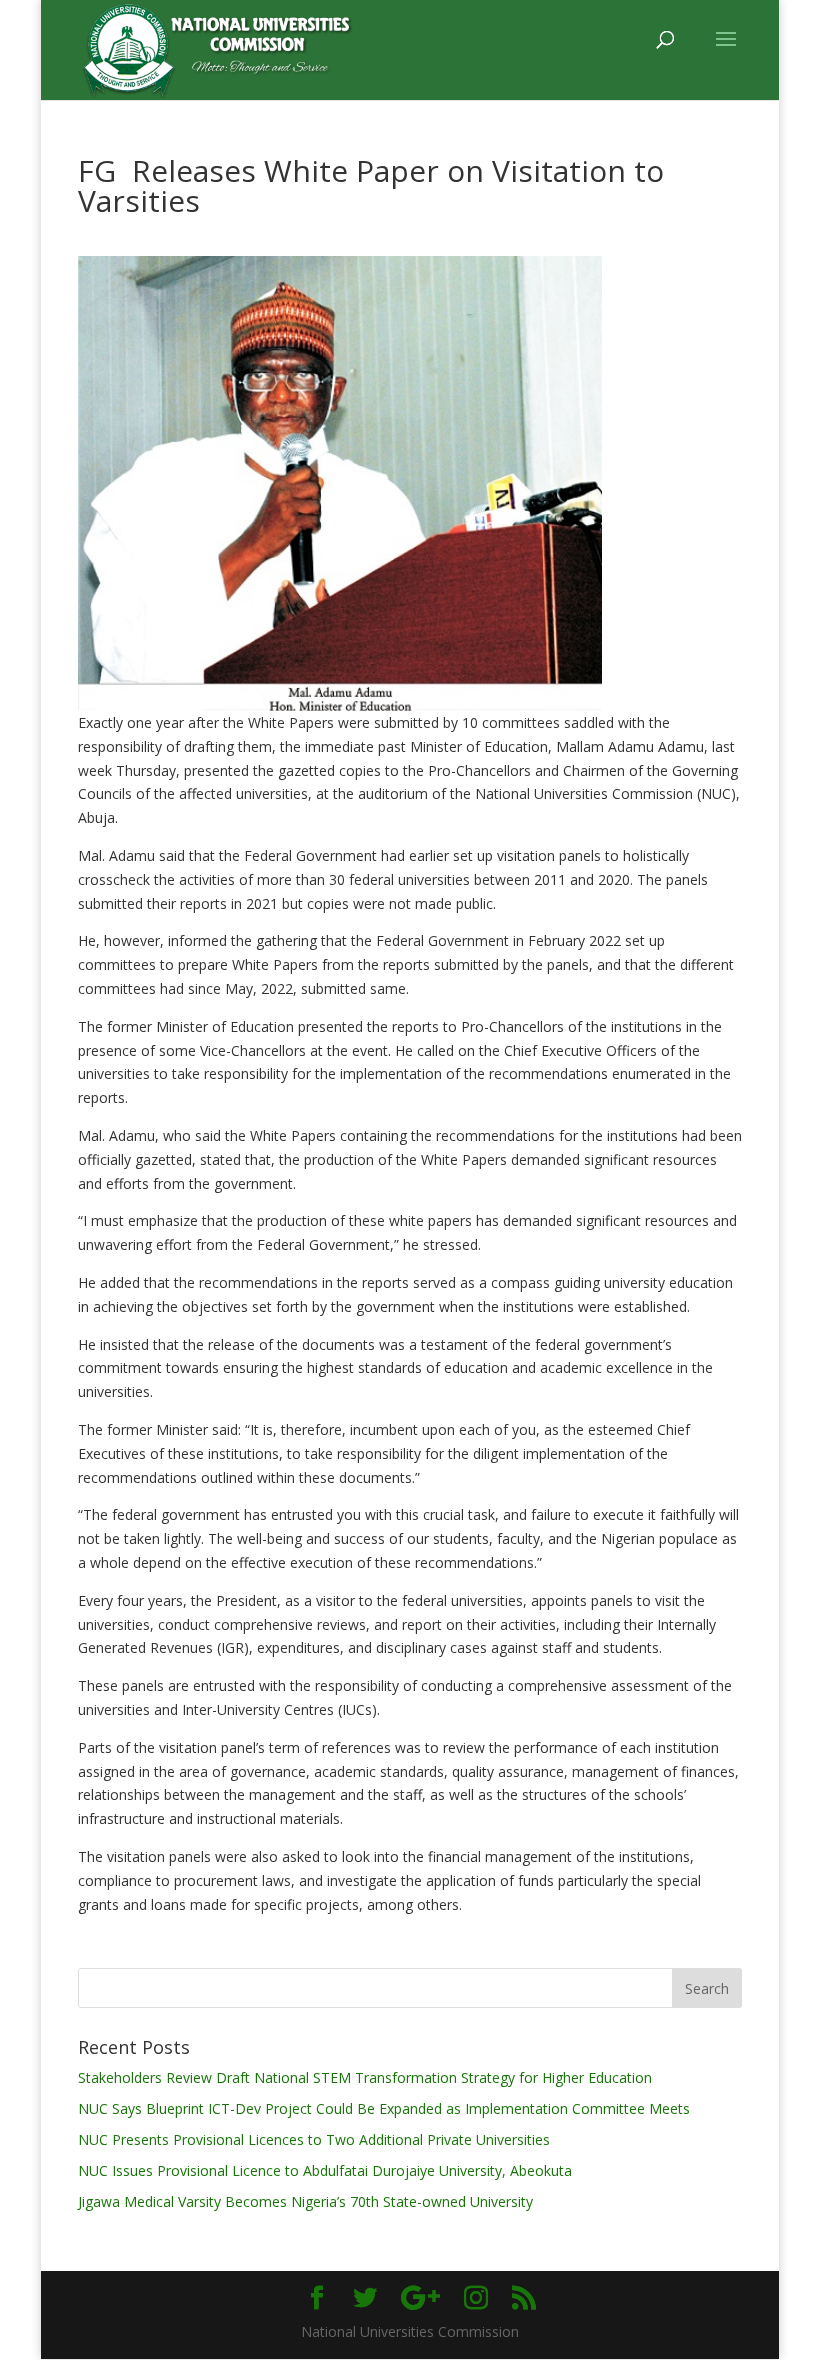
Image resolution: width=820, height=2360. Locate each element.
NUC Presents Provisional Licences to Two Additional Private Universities (314, 2139)
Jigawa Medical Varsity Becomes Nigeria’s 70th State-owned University (305, 2201)
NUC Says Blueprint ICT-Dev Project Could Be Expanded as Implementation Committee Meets (384, 2108)
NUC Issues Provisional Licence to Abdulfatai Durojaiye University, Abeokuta (325, 2170)
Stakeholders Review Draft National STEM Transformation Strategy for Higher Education (365, 2077)
